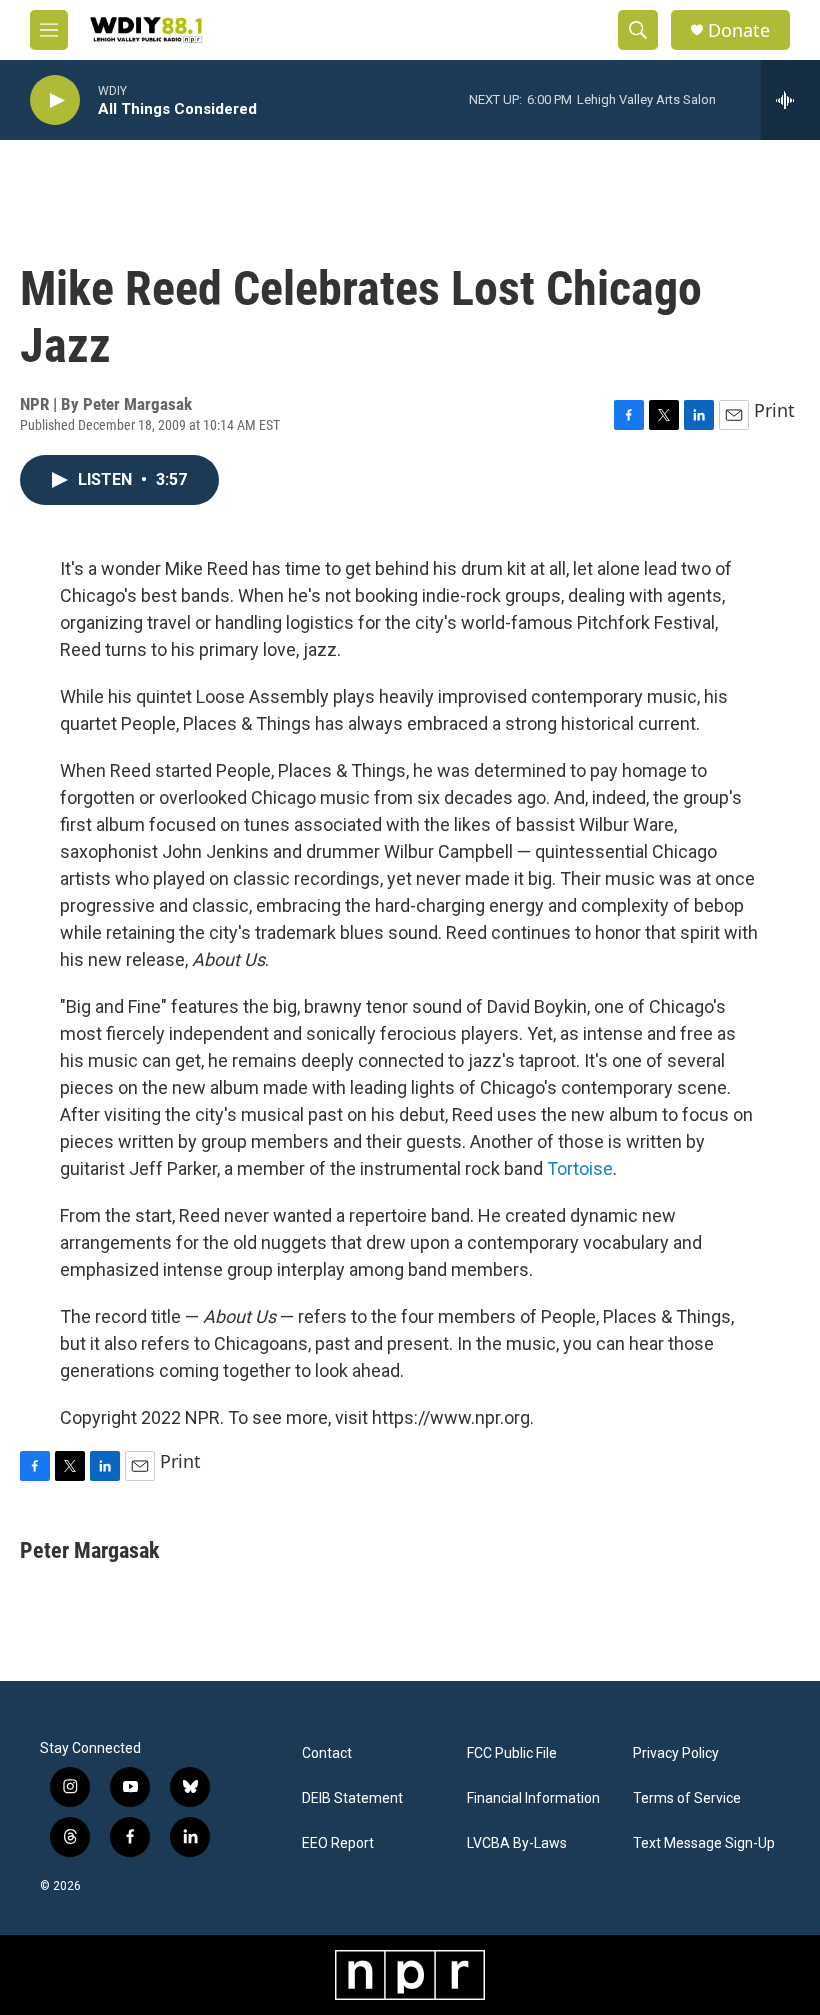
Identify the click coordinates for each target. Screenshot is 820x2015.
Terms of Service (687, 1798)
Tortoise (580, 1168)
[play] (55, 100)
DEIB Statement (352, 1798)
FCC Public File (512, 1753)
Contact (327, 1753)
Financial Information (533, 1798)
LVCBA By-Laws (517, 1843)
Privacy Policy (676, 1753)
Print (774, 410)
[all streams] (790, 100)
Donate (739, 30)
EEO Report (338, 1843)
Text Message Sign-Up (704, 1843)
